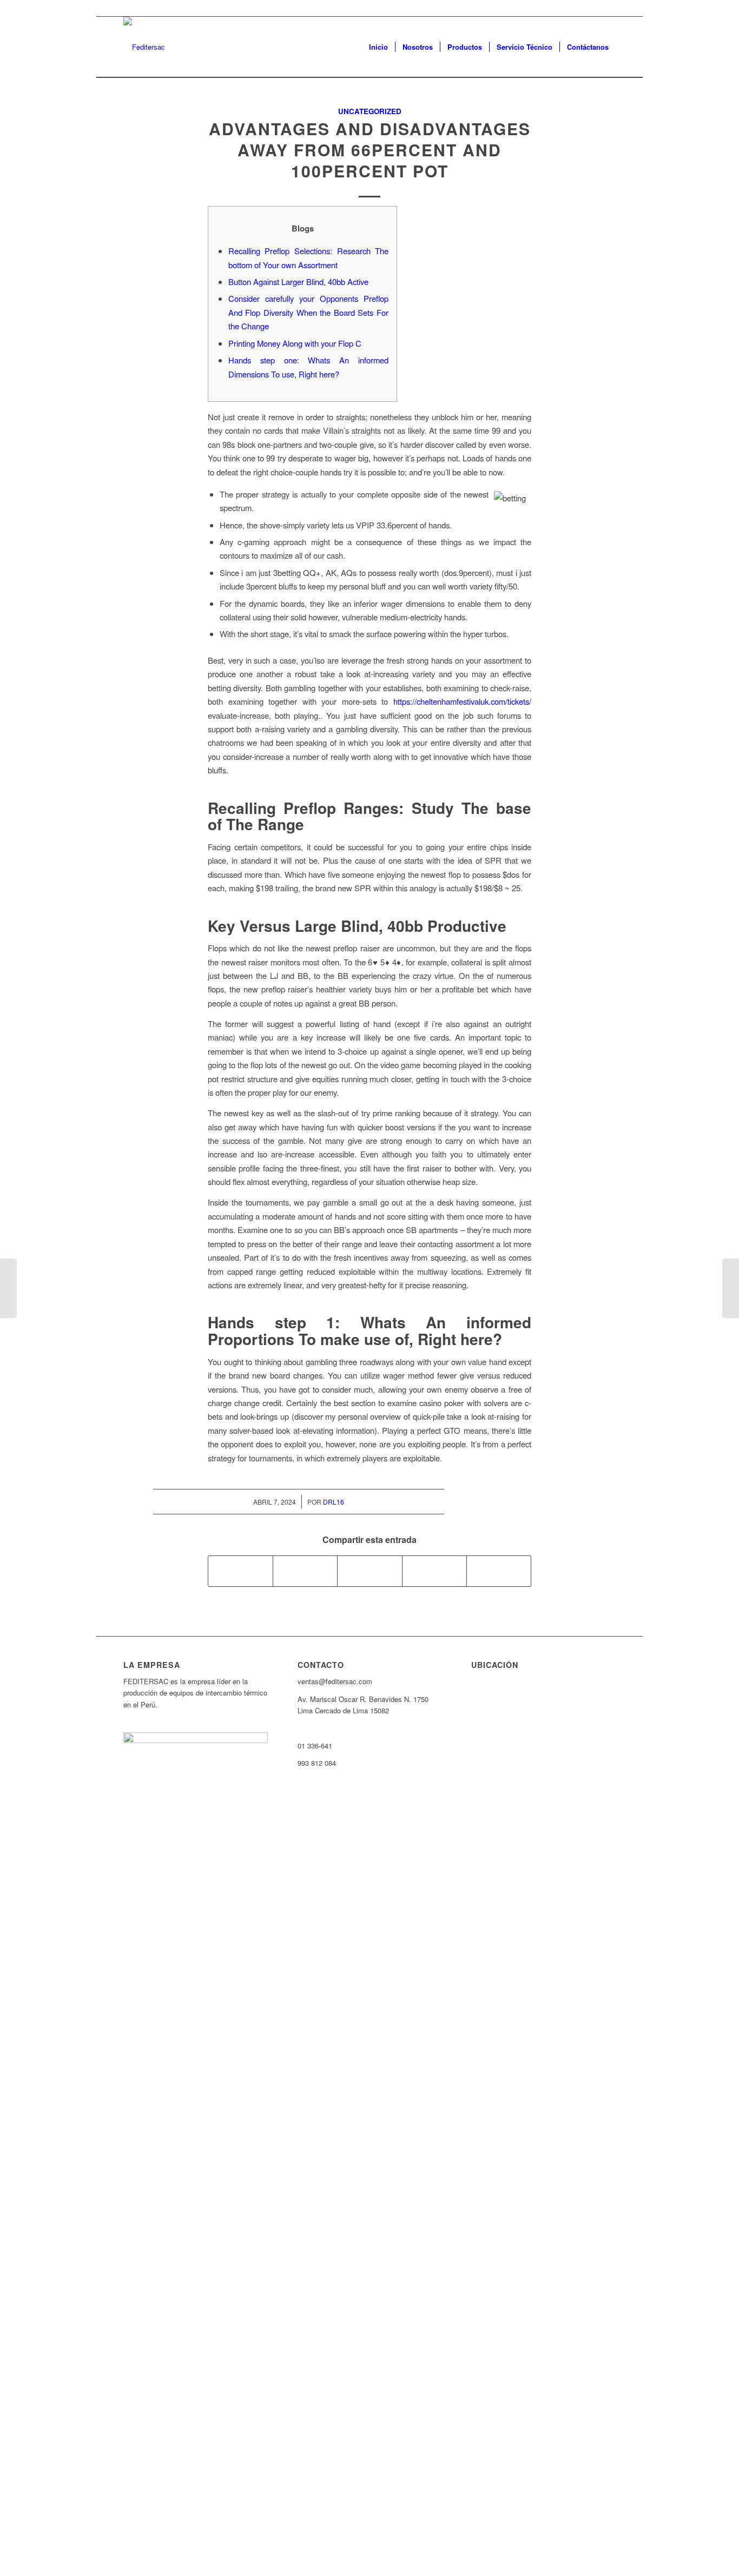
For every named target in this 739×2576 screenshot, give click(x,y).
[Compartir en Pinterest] (434, 1571)
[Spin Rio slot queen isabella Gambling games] (8, 1288)
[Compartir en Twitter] (305, 1571)
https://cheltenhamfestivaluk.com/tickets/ (462, 701)
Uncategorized (370, 111)
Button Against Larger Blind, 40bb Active (298, 282)
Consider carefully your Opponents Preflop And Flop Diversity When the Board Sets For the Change (308, 312)
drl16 (334, 1502)
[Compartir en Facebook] (240, 1571)
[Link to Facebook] (608, 8)
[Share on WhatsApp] (369, 1571)
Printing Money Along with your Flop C (295, 343)
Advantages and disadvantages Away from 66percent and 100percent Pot (370, 150)
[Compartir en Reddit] (499, 1571)
